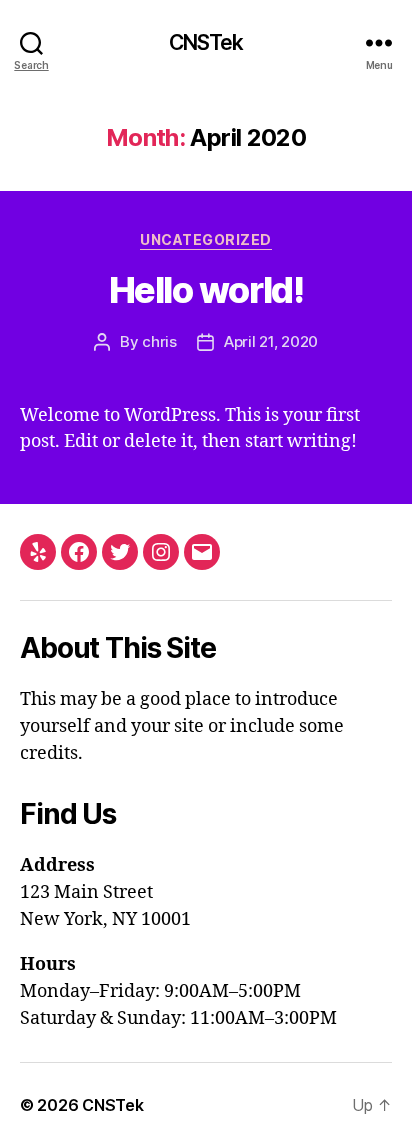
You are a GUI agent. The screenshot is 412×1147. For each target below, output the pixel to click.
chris (159, 341)
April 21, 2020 (271, 341)
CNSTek (206, 42)
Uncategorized (206, 239)
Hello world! (206, 290)
